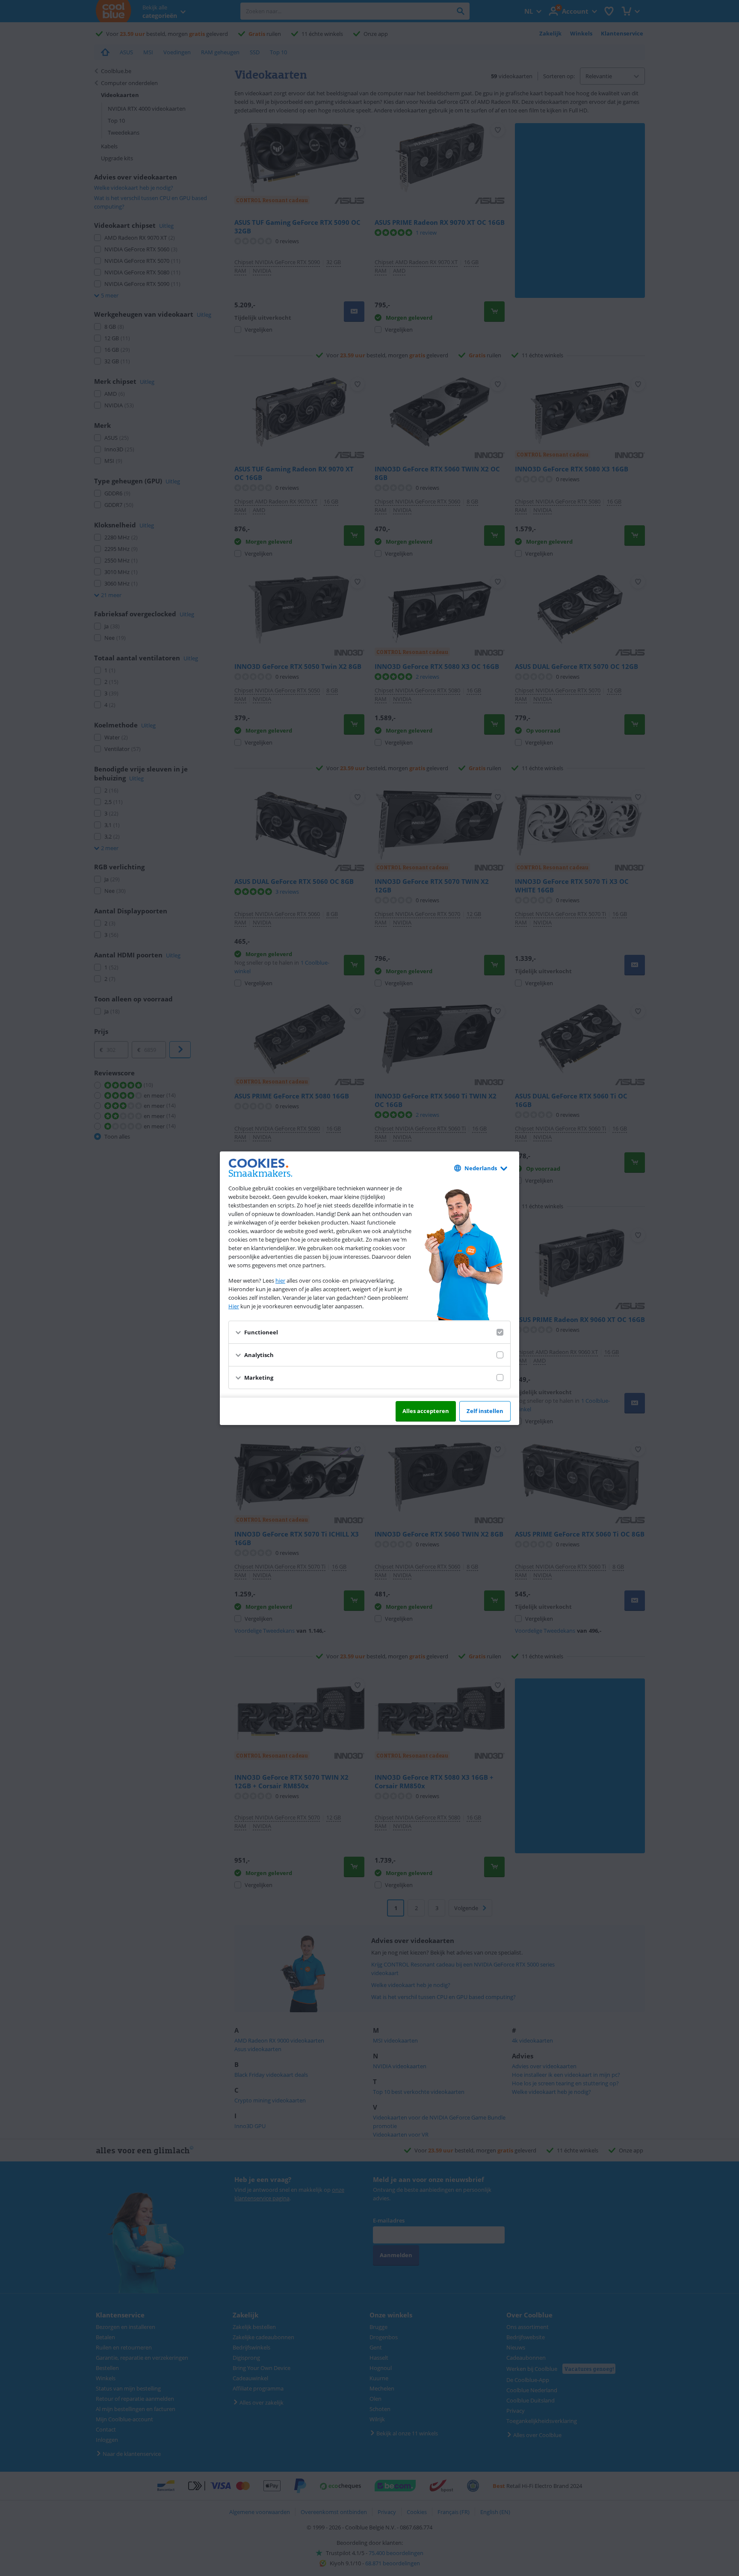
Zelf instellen (485, 1411)
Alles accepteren (426, 1411)
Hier (234, 1306)
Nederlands (481, 1168)
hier (280, 1281)
